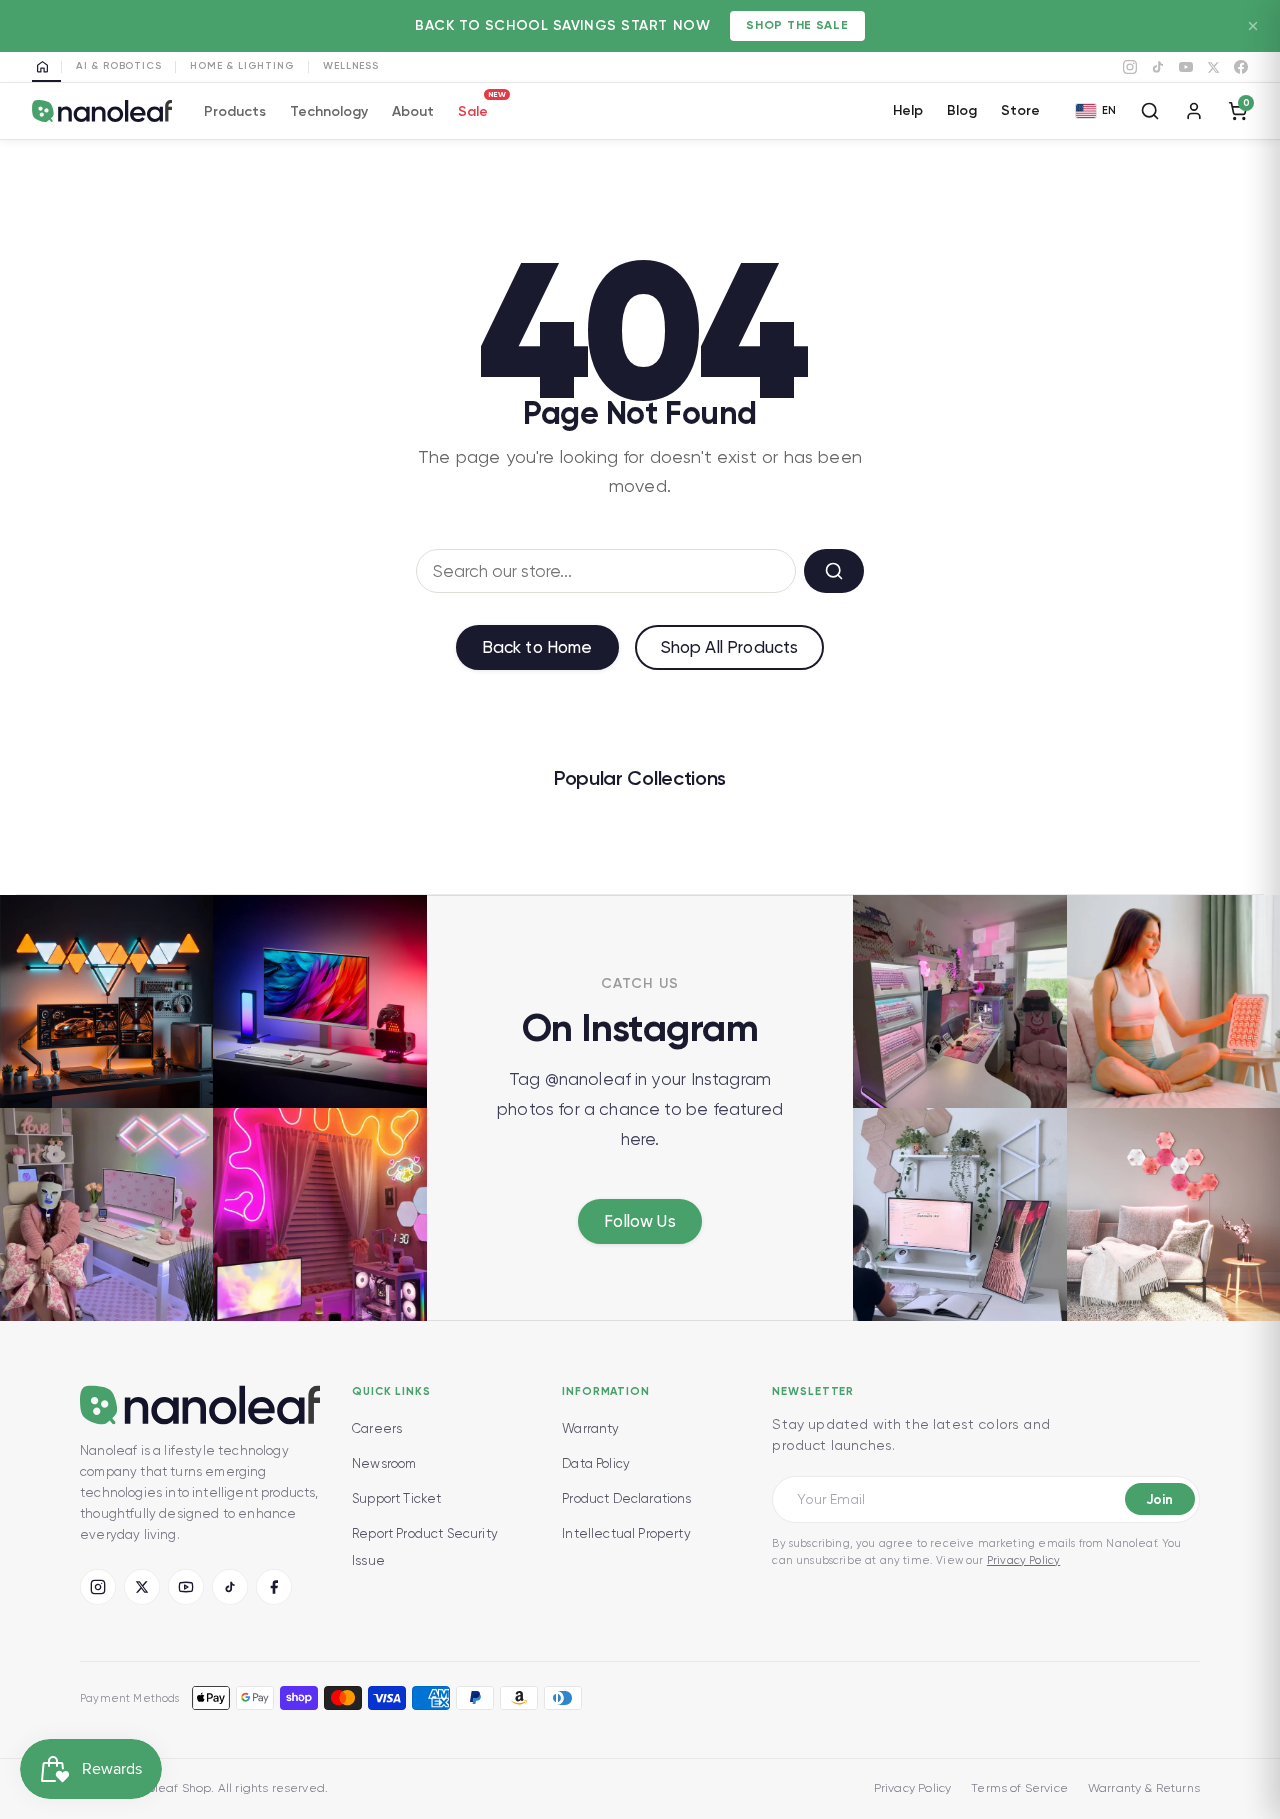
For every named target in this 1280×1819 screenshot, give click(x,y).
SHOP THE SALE (797, 25)
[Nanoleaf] (102, 111)
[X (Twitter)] (142, 1587)
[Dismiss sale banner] (1253, 26)
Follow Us (640, 1221)
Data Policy (596, 1463)
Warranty (590, 1428)
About (413, 111)
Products (235, 111)
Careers (377, 1428)
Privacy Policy (1023, 1560)
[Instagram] (1130, 67)
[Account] (1194, 111)
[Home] (46, 67)
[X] (1213, 67)
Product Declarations (626, 1498)
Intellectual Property (626, 1533)
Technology (329, 111)
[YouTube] (1186, 67)
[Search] (1150, 111)
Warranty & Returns (1144, 1788)
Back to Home (537, 647)
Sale (473, 108)
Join (1159, 1499)
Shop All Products (730, 647)
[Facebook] (1241, 67)
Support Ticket (396, 1498)
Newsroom (384, 1463)
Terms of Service (1019, 1788)
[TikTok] (1158, 67)
